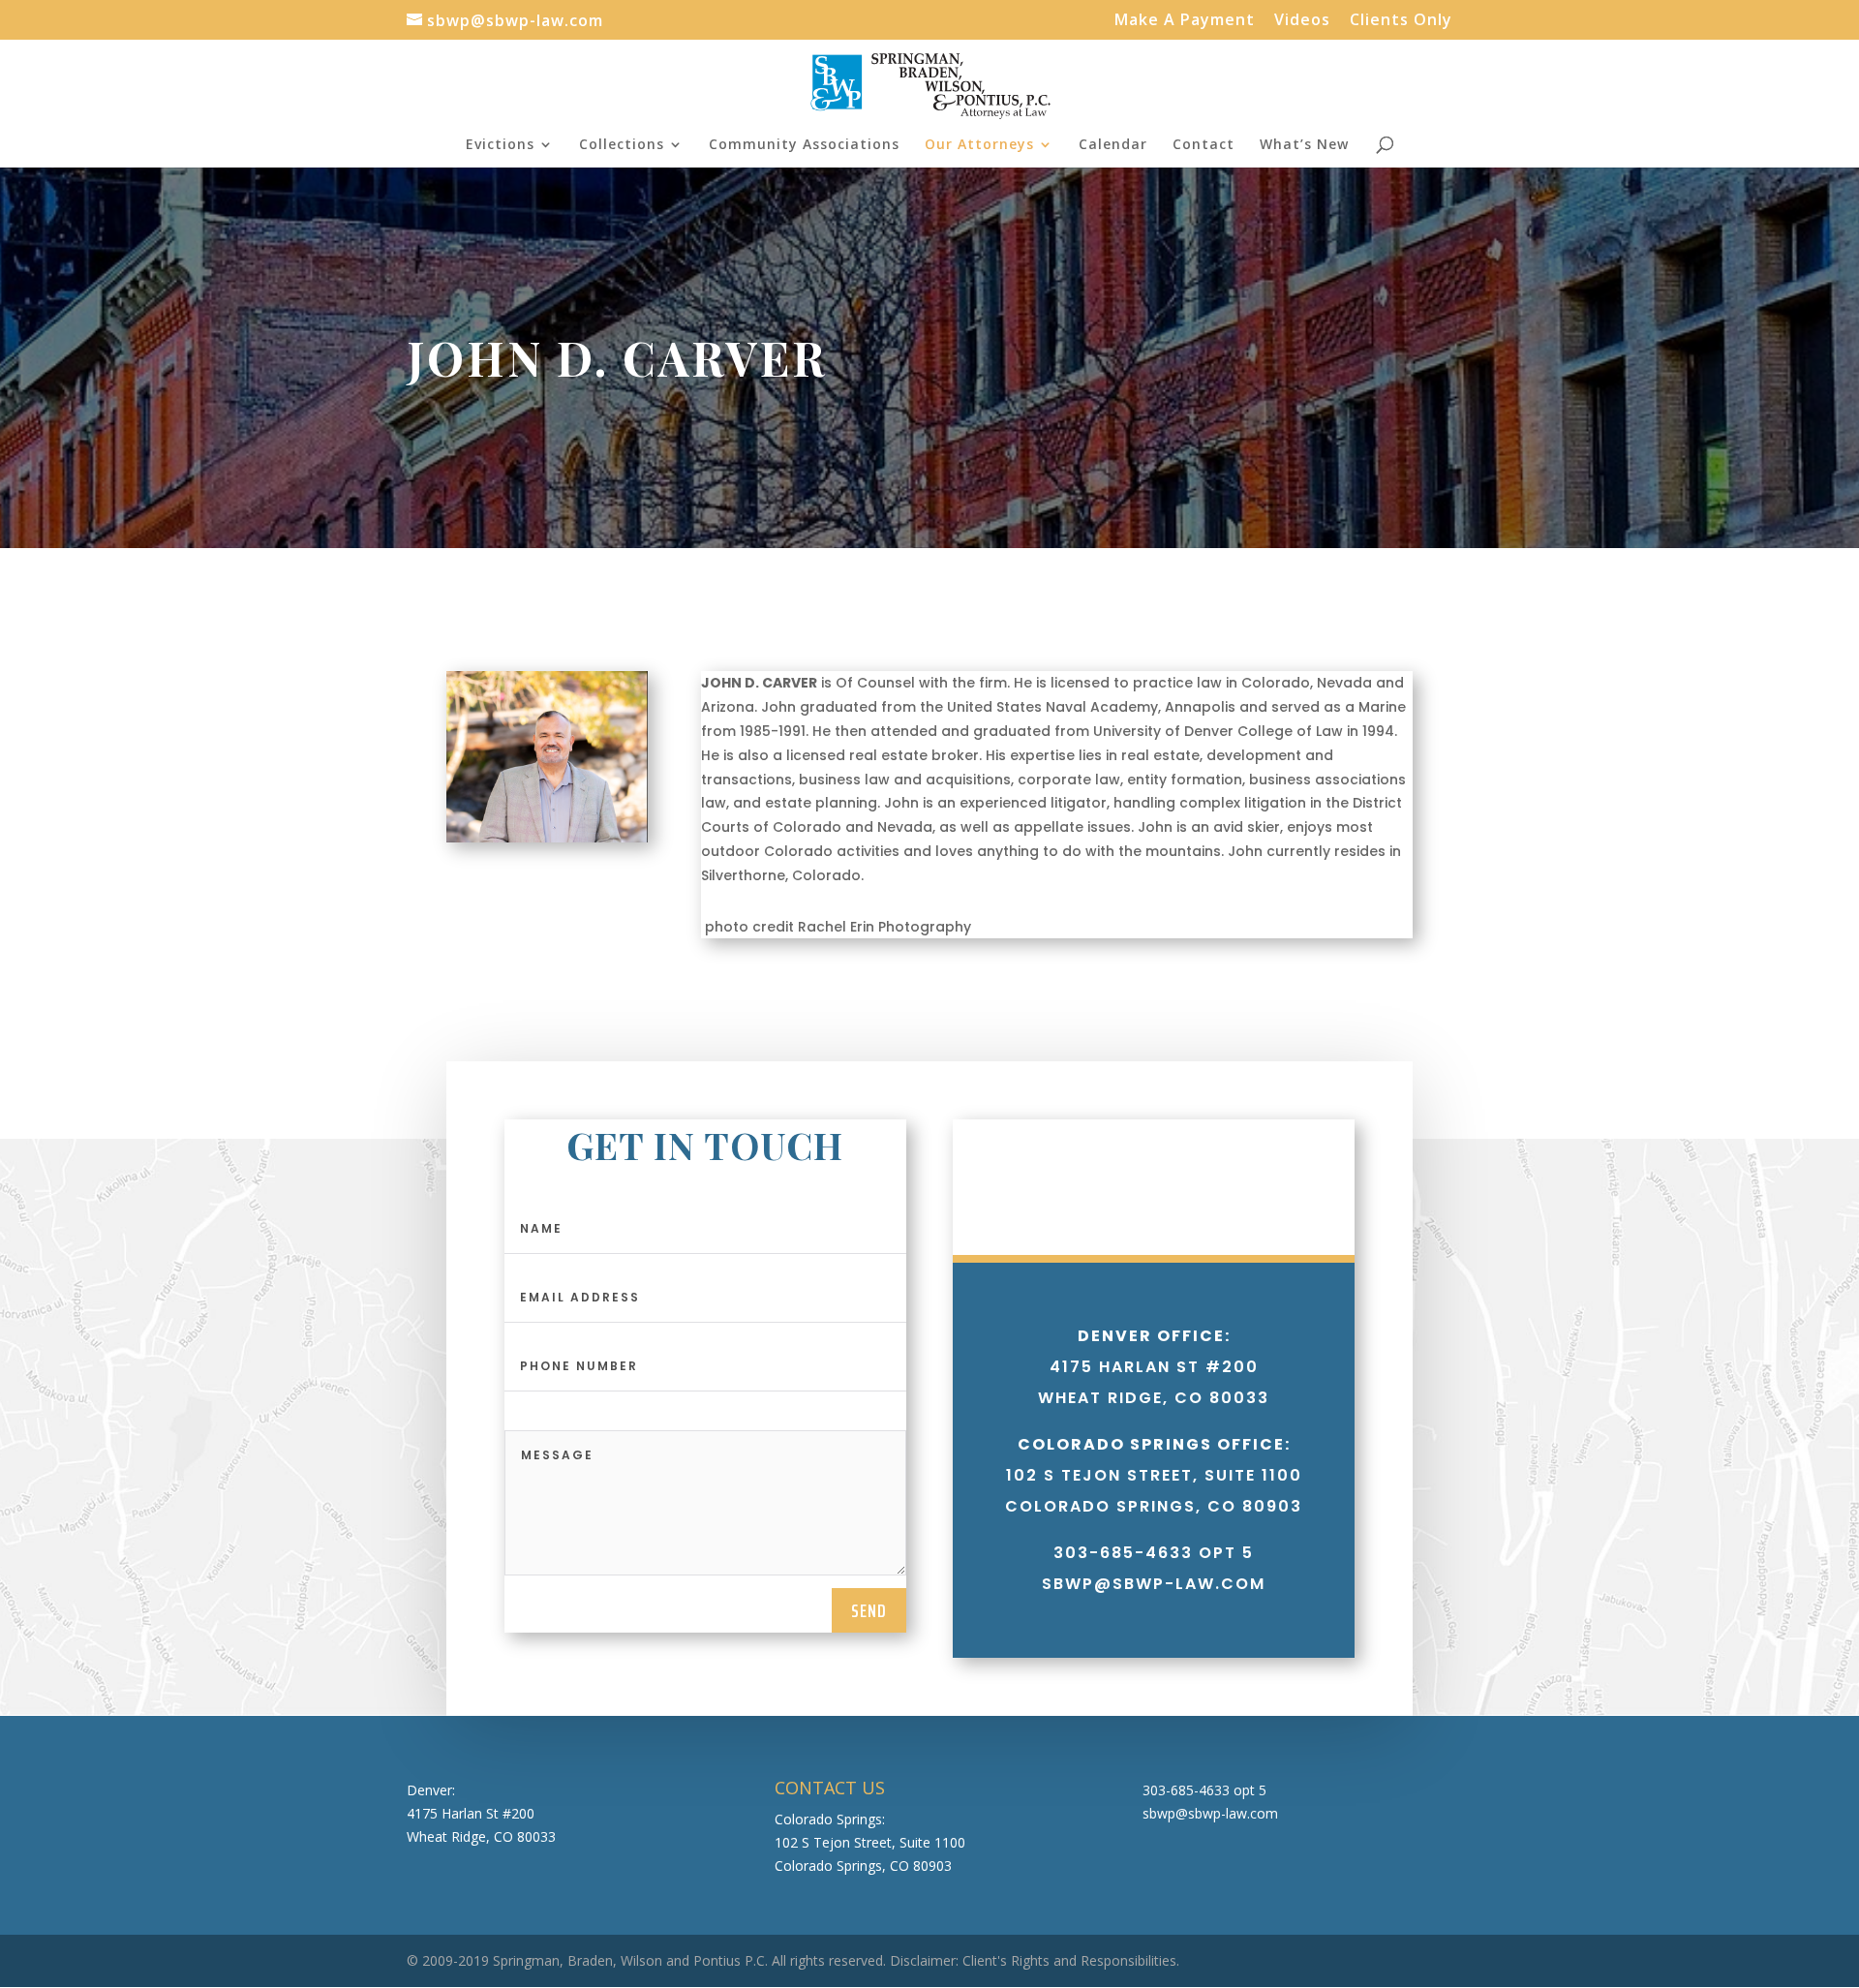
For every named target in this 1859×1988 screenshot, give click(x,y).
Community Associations (804, 145)
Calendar (1113, 145)
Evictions (500, 145)
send (869, 1610)
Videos (1302, 21)
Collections (622, 145)
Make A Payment (1185, 21)
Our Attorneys (979, 145)
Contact (1204, 145)
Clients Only (1401, 21)
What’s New (1304, 145)
